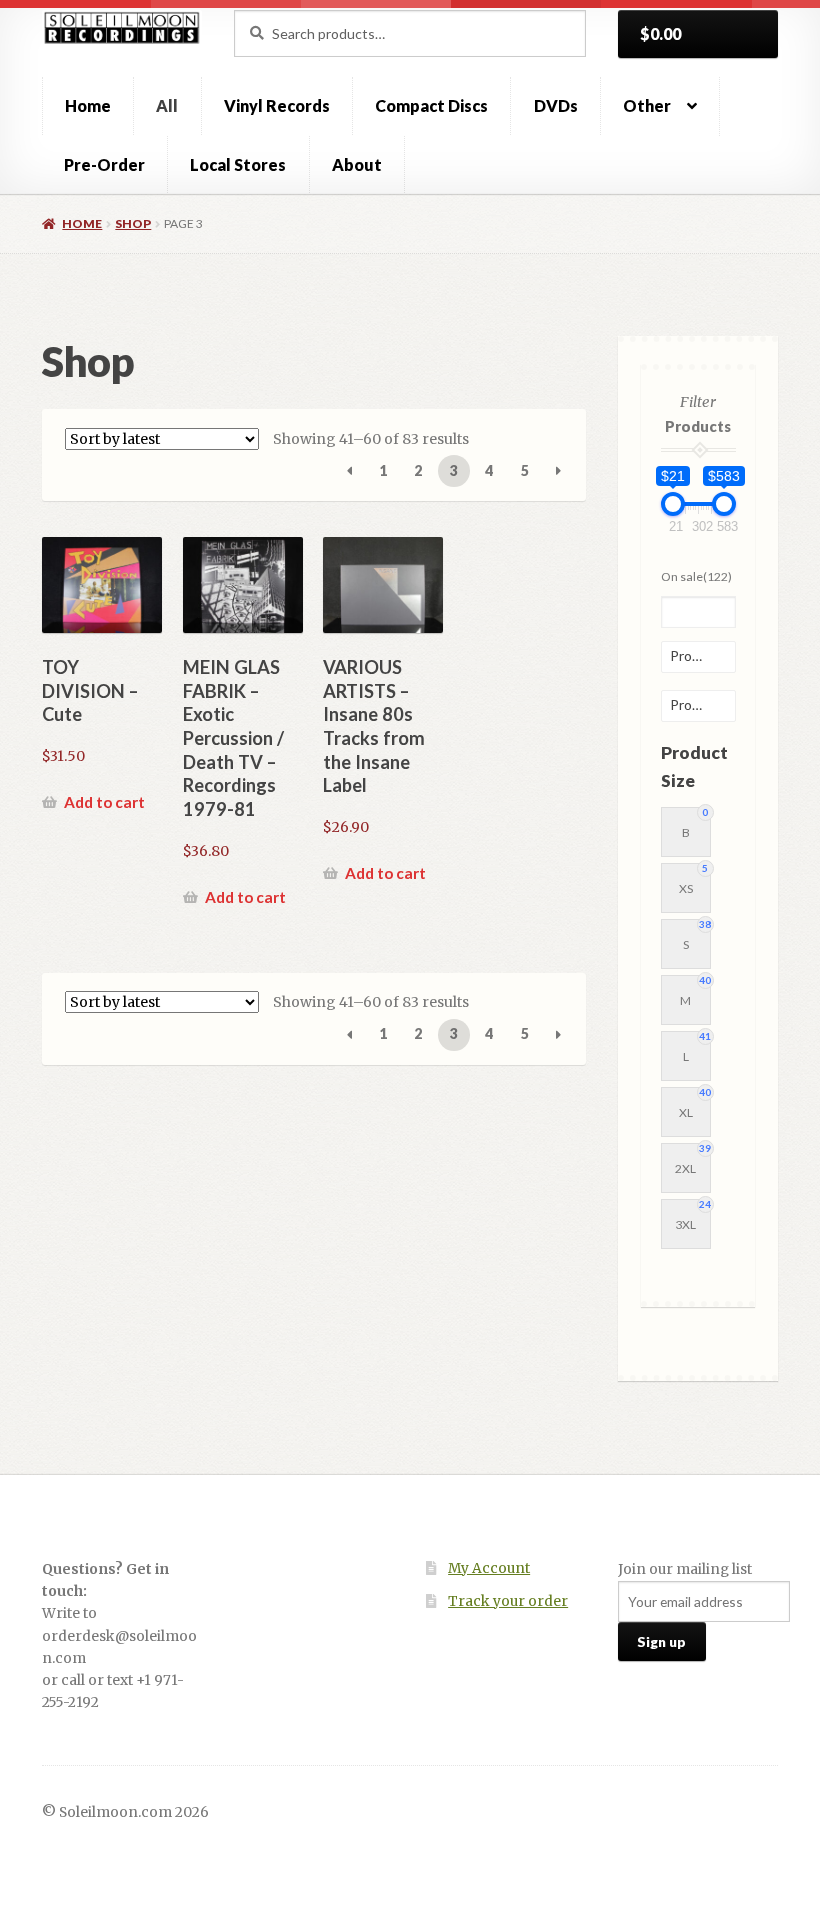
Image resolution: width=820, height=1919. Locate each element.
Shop (133, 223)
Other (647, 105)
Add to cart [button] (104, 802)
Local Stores (238, 164)
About (357, 164)
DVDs (556, 105)
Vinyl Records (277, 105)
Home (88, 105)
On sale (696, 576)
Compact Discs (431, 105)
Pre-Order (104, 164)
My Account (489, 1568)
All (167, 105)
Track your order (508, 1601)
